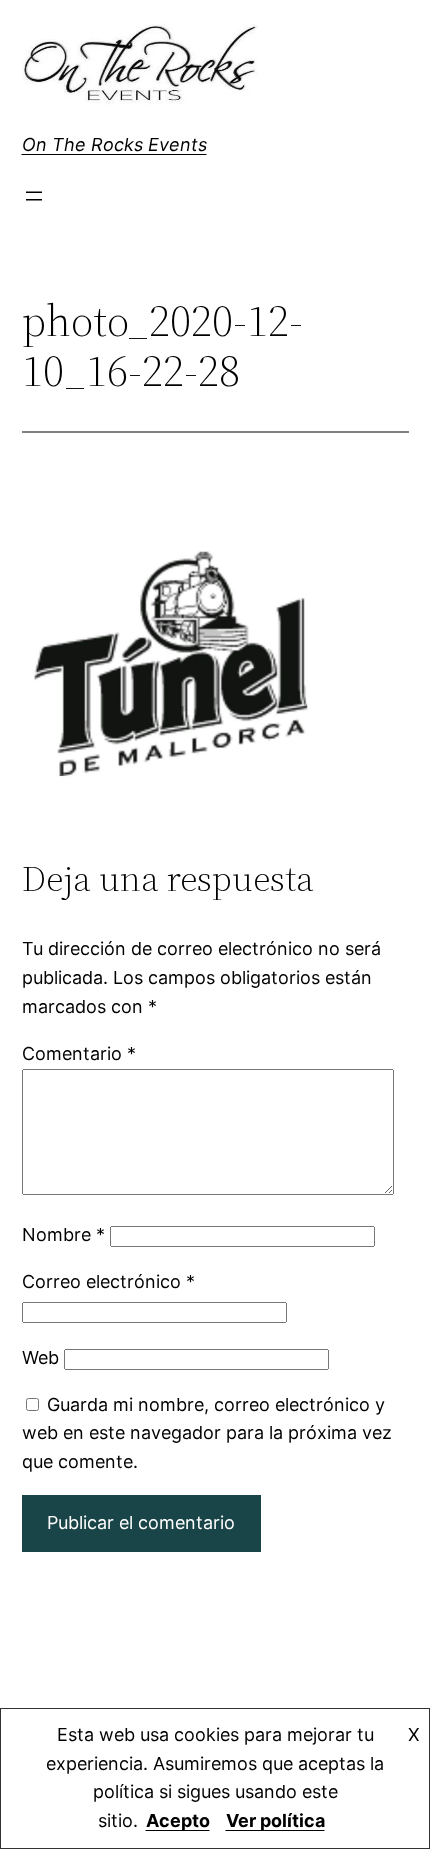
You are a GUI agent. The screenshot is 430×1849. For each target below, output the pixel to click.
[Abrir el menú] (34, 196)
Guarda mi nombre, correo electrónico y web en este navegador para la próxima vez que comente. (207, 1433)
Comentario (79, 1053)
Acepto (178, 1820)
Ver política (275, 1820)
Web (40, 1357)
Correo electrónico (108, 1281)
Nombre (63, 1234)
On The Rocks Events (114, 144)
